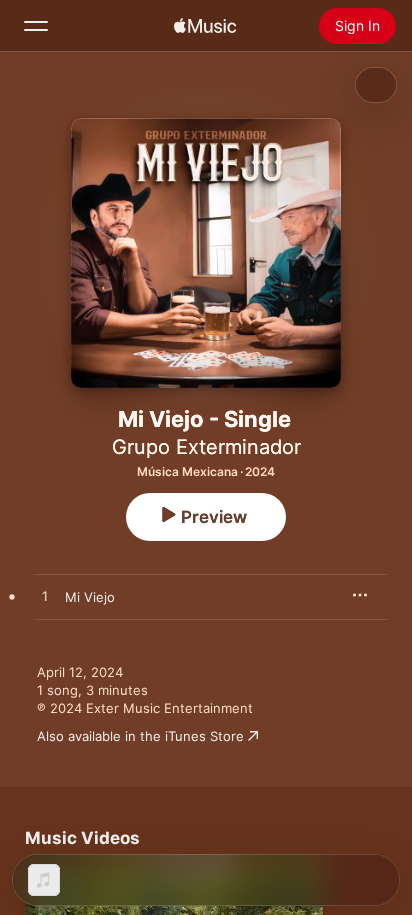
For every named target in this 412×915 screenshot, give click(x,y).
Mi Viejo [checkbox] (90, 597)
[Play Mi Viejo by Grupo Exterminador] (45, 597)
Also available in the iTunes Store (140, 736)
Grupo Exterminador (206, 447)
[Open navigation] (36, 26)
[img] (205, 26)
